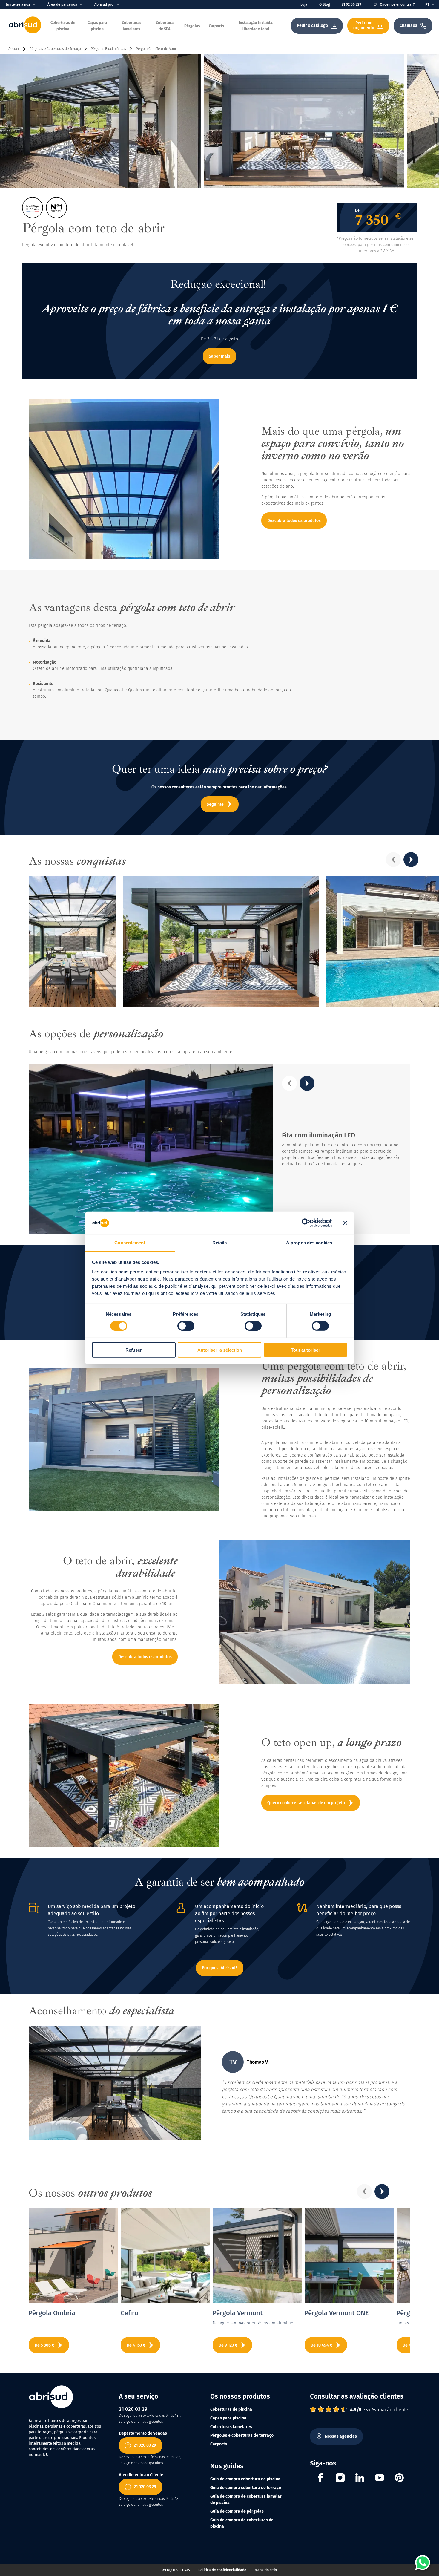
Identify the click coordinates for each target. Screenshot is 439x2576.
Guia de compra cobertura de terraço (246, 2488)
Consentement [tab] (130, 1243)
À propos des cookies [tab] (309, 1243)
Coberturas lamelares (231, 2427)
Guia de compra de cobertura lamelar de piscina (246, 2500)
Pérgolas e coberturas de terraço (242, 2435)
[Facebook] (320, 2479)
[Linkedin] (360, 2479)
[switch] (186, 1326)
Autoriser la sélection (220, 1350)
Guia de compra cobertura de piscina (245, 2479)
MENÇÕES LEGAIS (176, 2570)
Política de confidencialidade (222, 2570)
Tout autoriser (306, 1350)
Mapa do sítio (266, 2570)
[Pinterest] (399, 2479)
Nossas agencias (341, 2436)
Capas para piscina (228, 2418)
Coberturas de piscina (231, 2409)
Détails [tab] (220, 1243)
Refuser (134, 1350)
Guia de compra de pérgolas (237, 2511)
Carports (219, 2444)
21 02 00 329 (351, 4)
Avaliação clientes (387, 2410)
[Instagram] (340, 2479)
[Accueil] (25, 32)
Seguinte (215, 804)
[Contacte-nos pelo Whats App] (423, 2563)
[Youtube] (380, 2479)
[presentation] (393, 860)
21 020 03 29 (145, 2445)
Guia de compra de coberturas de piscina (242, 2523)
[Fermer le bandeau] (345, 1223)
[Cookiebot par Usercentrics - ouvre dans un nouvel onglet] (306, 1223)
